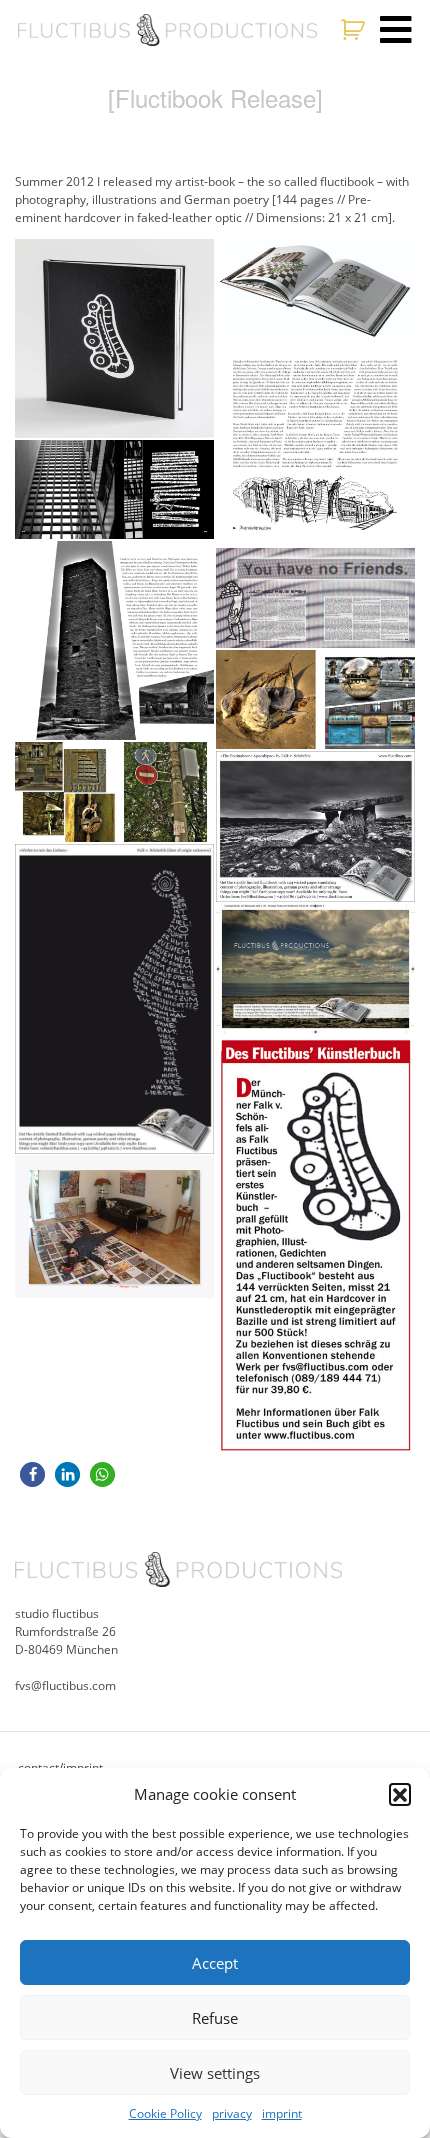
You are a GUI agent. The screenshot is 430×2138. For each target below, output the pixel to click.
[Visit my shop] (355, 30)
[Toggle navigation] (396, 30)
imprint (282, 2113)
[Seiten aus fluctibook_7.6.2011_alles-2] (315, 598)
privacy (232, 2113)
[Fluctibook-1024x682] (114, 1227)
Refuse (215, 2018)
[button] (400, 1794)
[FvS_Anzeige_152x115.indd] (315, 826)
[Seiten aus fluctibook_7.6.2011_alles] (114, 792)
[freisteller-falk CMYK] (315, 290)
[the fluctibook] (114, 338)
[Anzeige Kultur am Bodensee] (315, 969)
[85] (114, 490)
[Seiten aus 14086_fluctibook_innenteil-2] (315, 444)
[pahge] (315, 700)
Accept (215, 1963)
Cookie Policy (165, 2113)
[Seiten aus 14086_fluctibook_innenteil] (114, 640)
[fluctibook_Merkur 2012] (315, 1245)
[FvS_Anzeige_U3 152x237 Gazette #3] (114, 999)
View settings (215, 2073)
